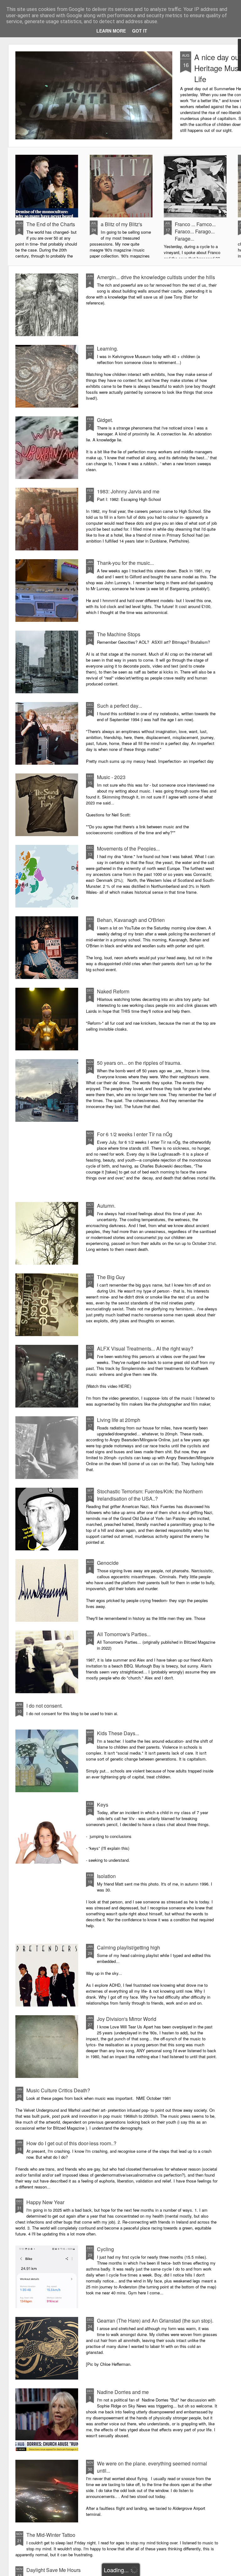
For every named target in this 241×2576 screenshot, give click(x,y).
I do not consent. (45, 1706)
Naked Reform (113, 991)
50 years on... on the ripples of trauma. (139, 1063)
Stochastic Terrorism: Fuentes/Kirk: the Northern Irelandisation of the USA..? (150, 1495)
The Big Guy (111, 1277)
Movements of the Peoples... (128, 848)
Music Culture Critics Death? (58, 2090)
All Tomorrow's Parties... (124, 1634)
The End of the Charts (51, 224)
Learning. (107, 349)
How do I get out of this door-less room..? (71, 2143)
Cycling (105, 2249)
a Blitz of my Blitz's (121, 224)
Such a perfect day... (119, 706)
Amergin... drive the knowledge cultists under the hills (156, 277)
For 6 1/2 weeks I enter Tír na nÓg (135, 1134)
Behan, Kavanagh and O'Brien (131, 920)
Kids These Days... (118, 1733)
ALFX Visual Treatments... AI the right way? (145, 1348)
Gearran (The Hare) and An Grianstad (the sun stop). (155, 2321)
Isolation (106, 1876)
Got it (140, 31)
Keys (103, 1805)
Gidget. (105, 420)
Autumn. (106, 1206)
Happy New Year (45, 2202)
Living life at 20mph (119, 1420)
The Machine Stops (119, 634)
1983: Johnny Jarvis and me (128, 491)
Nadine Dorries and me (123, 2392)
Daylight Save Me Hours (54, 2570)
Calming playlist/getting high (129, 1947)
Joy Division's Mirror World (127, 2019)
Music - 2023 (111, 777)
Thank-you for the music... (125, 563)
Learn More (111, 31)
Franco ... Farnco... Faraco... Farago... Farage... (195, 231)
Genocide (108, 1563)
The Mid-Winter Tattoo (51, 2535)
